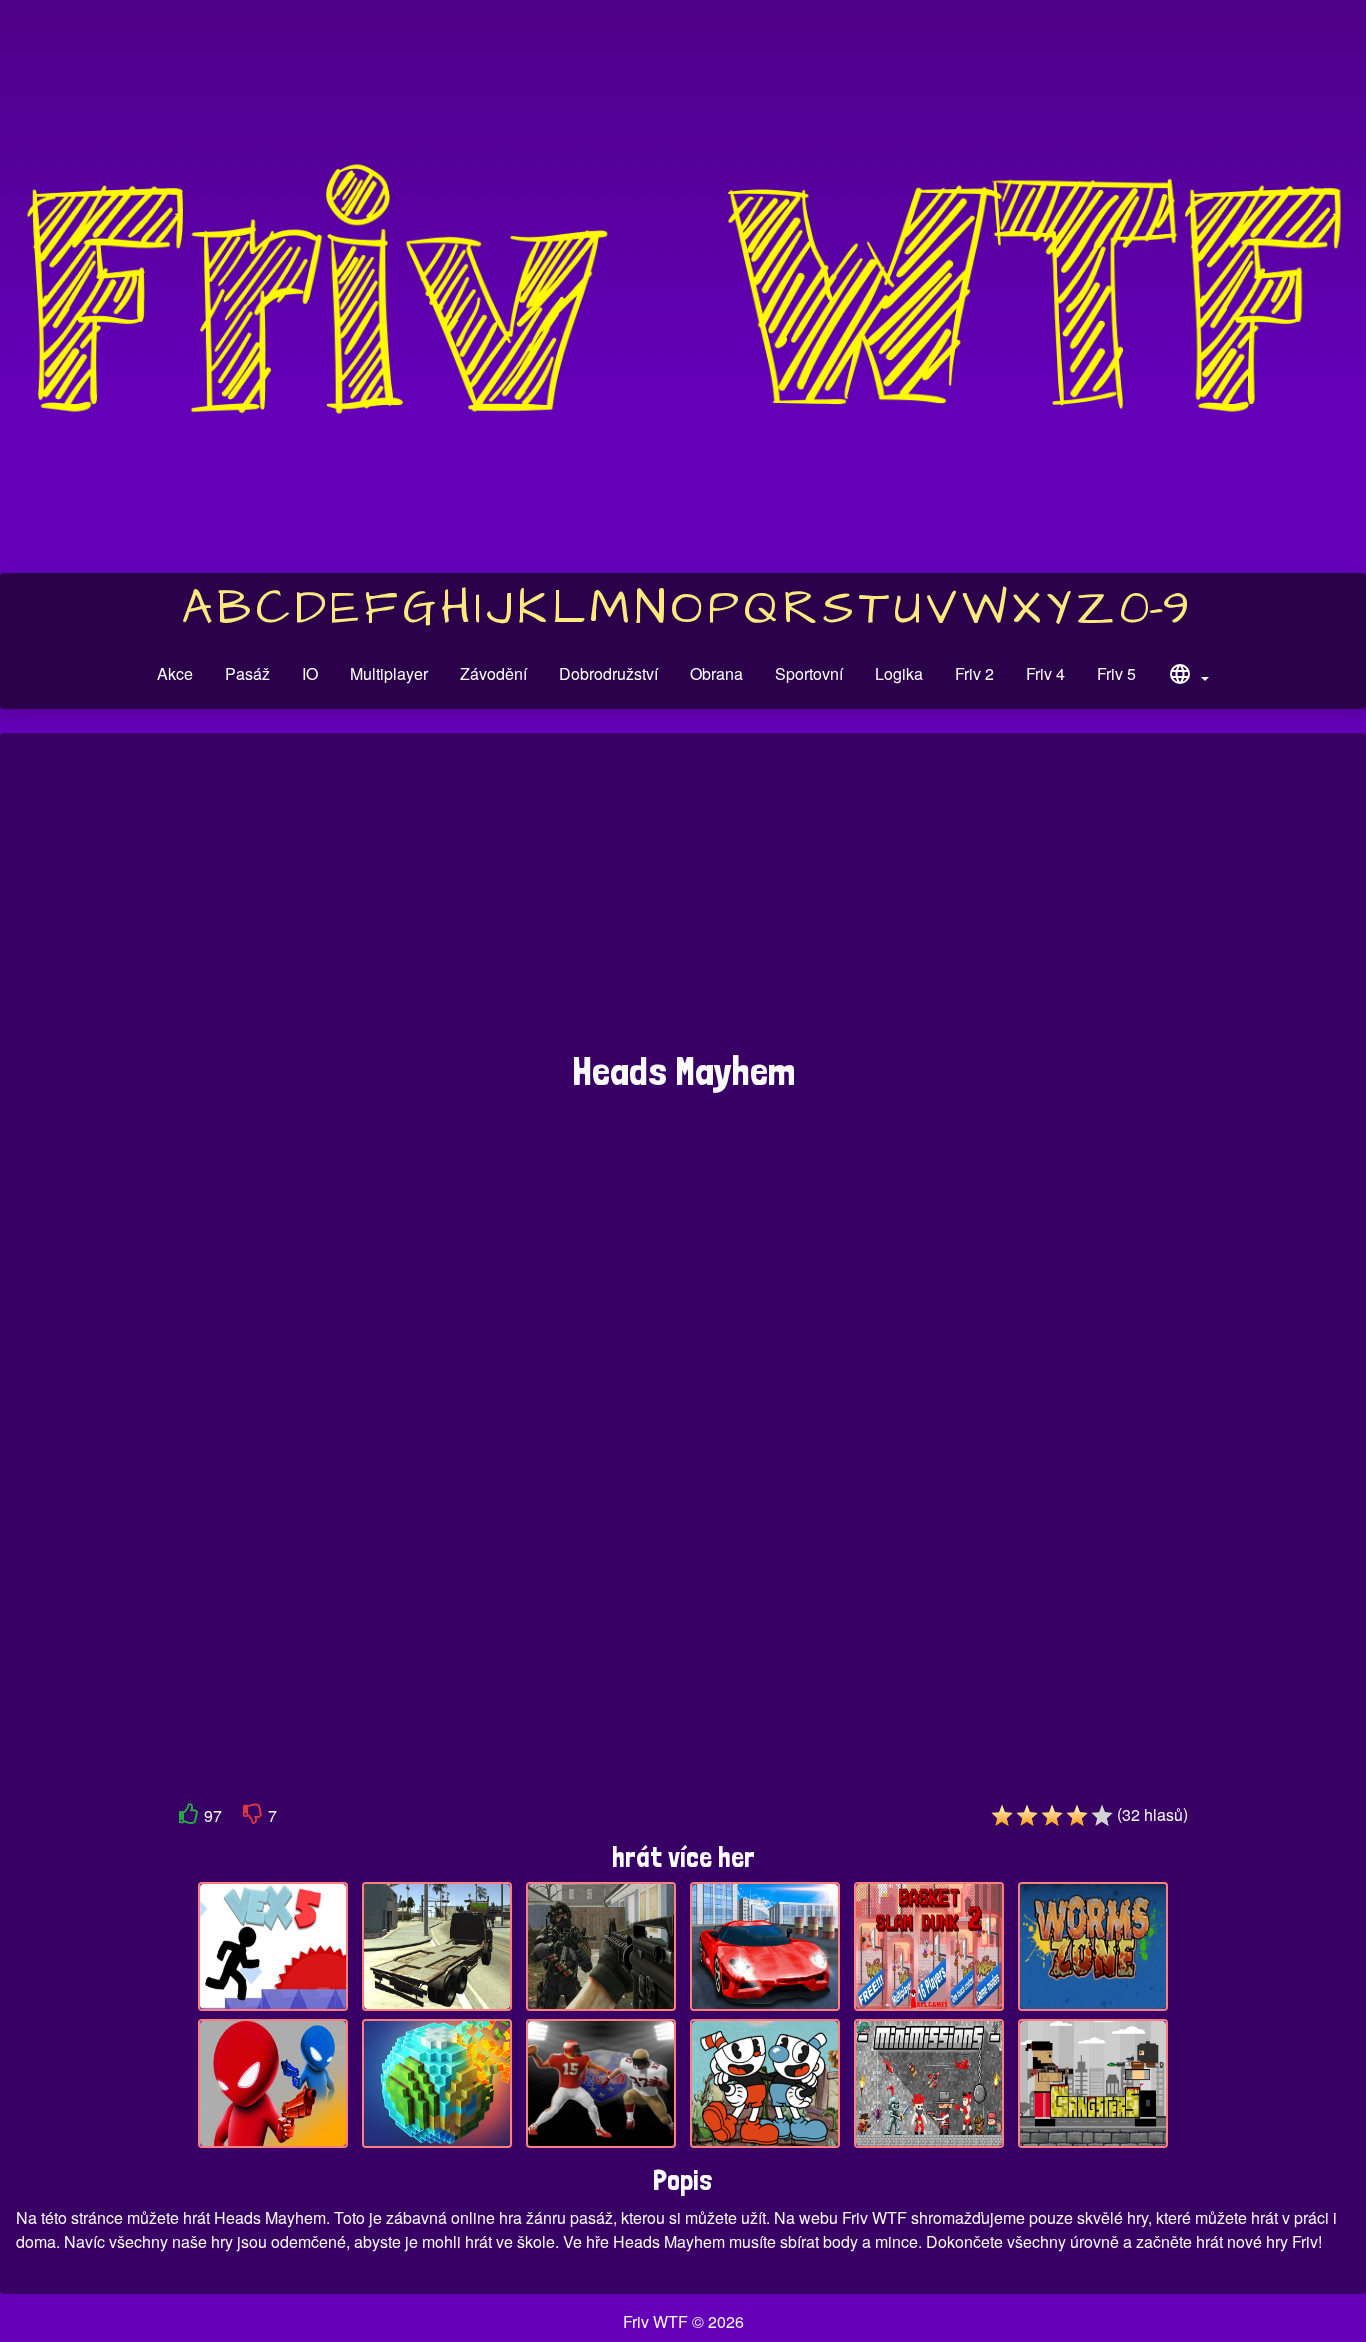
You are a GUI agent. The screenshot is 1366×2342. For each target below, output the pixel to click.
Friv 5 (1116, 673)
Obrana (716, 673)
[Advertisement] (683, 902)
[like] (189, 1817)
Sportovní (809, 673)
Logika (899, 673)
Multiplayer (389, 673)
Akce (175, 673)
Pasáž (247, 673)
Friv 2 (974, 673)
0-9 (1154, 609)
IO (310, 673)
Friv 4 (1045, 673)
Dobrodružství (608, 673)
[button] (1188, 677)
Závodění (493, 673)
